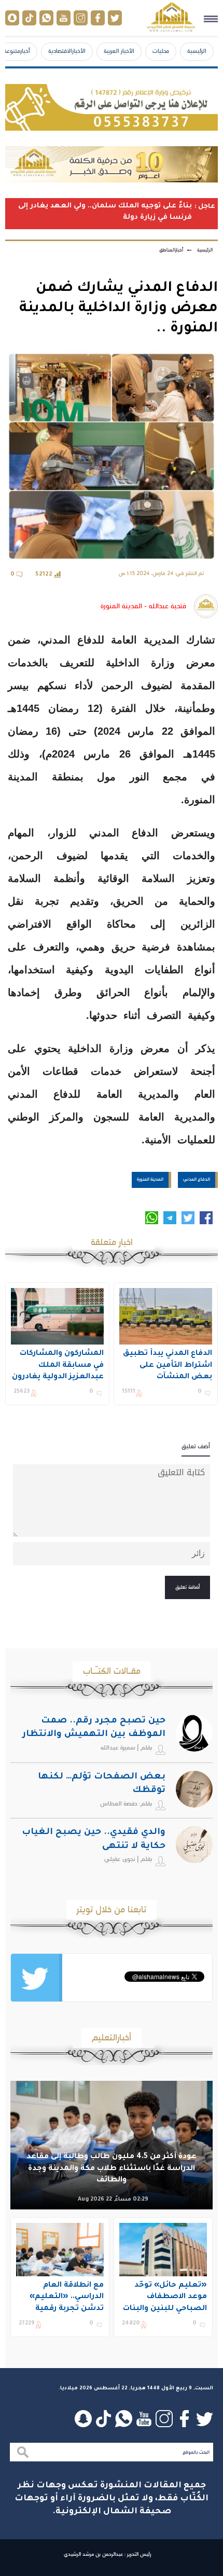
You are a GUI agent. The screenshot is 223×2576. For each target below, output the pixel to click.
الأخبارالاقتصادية (67, 51)
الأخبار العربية (119, 51)
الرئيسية (197, 51)
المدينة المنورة (150, 1179)
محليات (161, 51)
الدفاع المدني (197, 1179)
